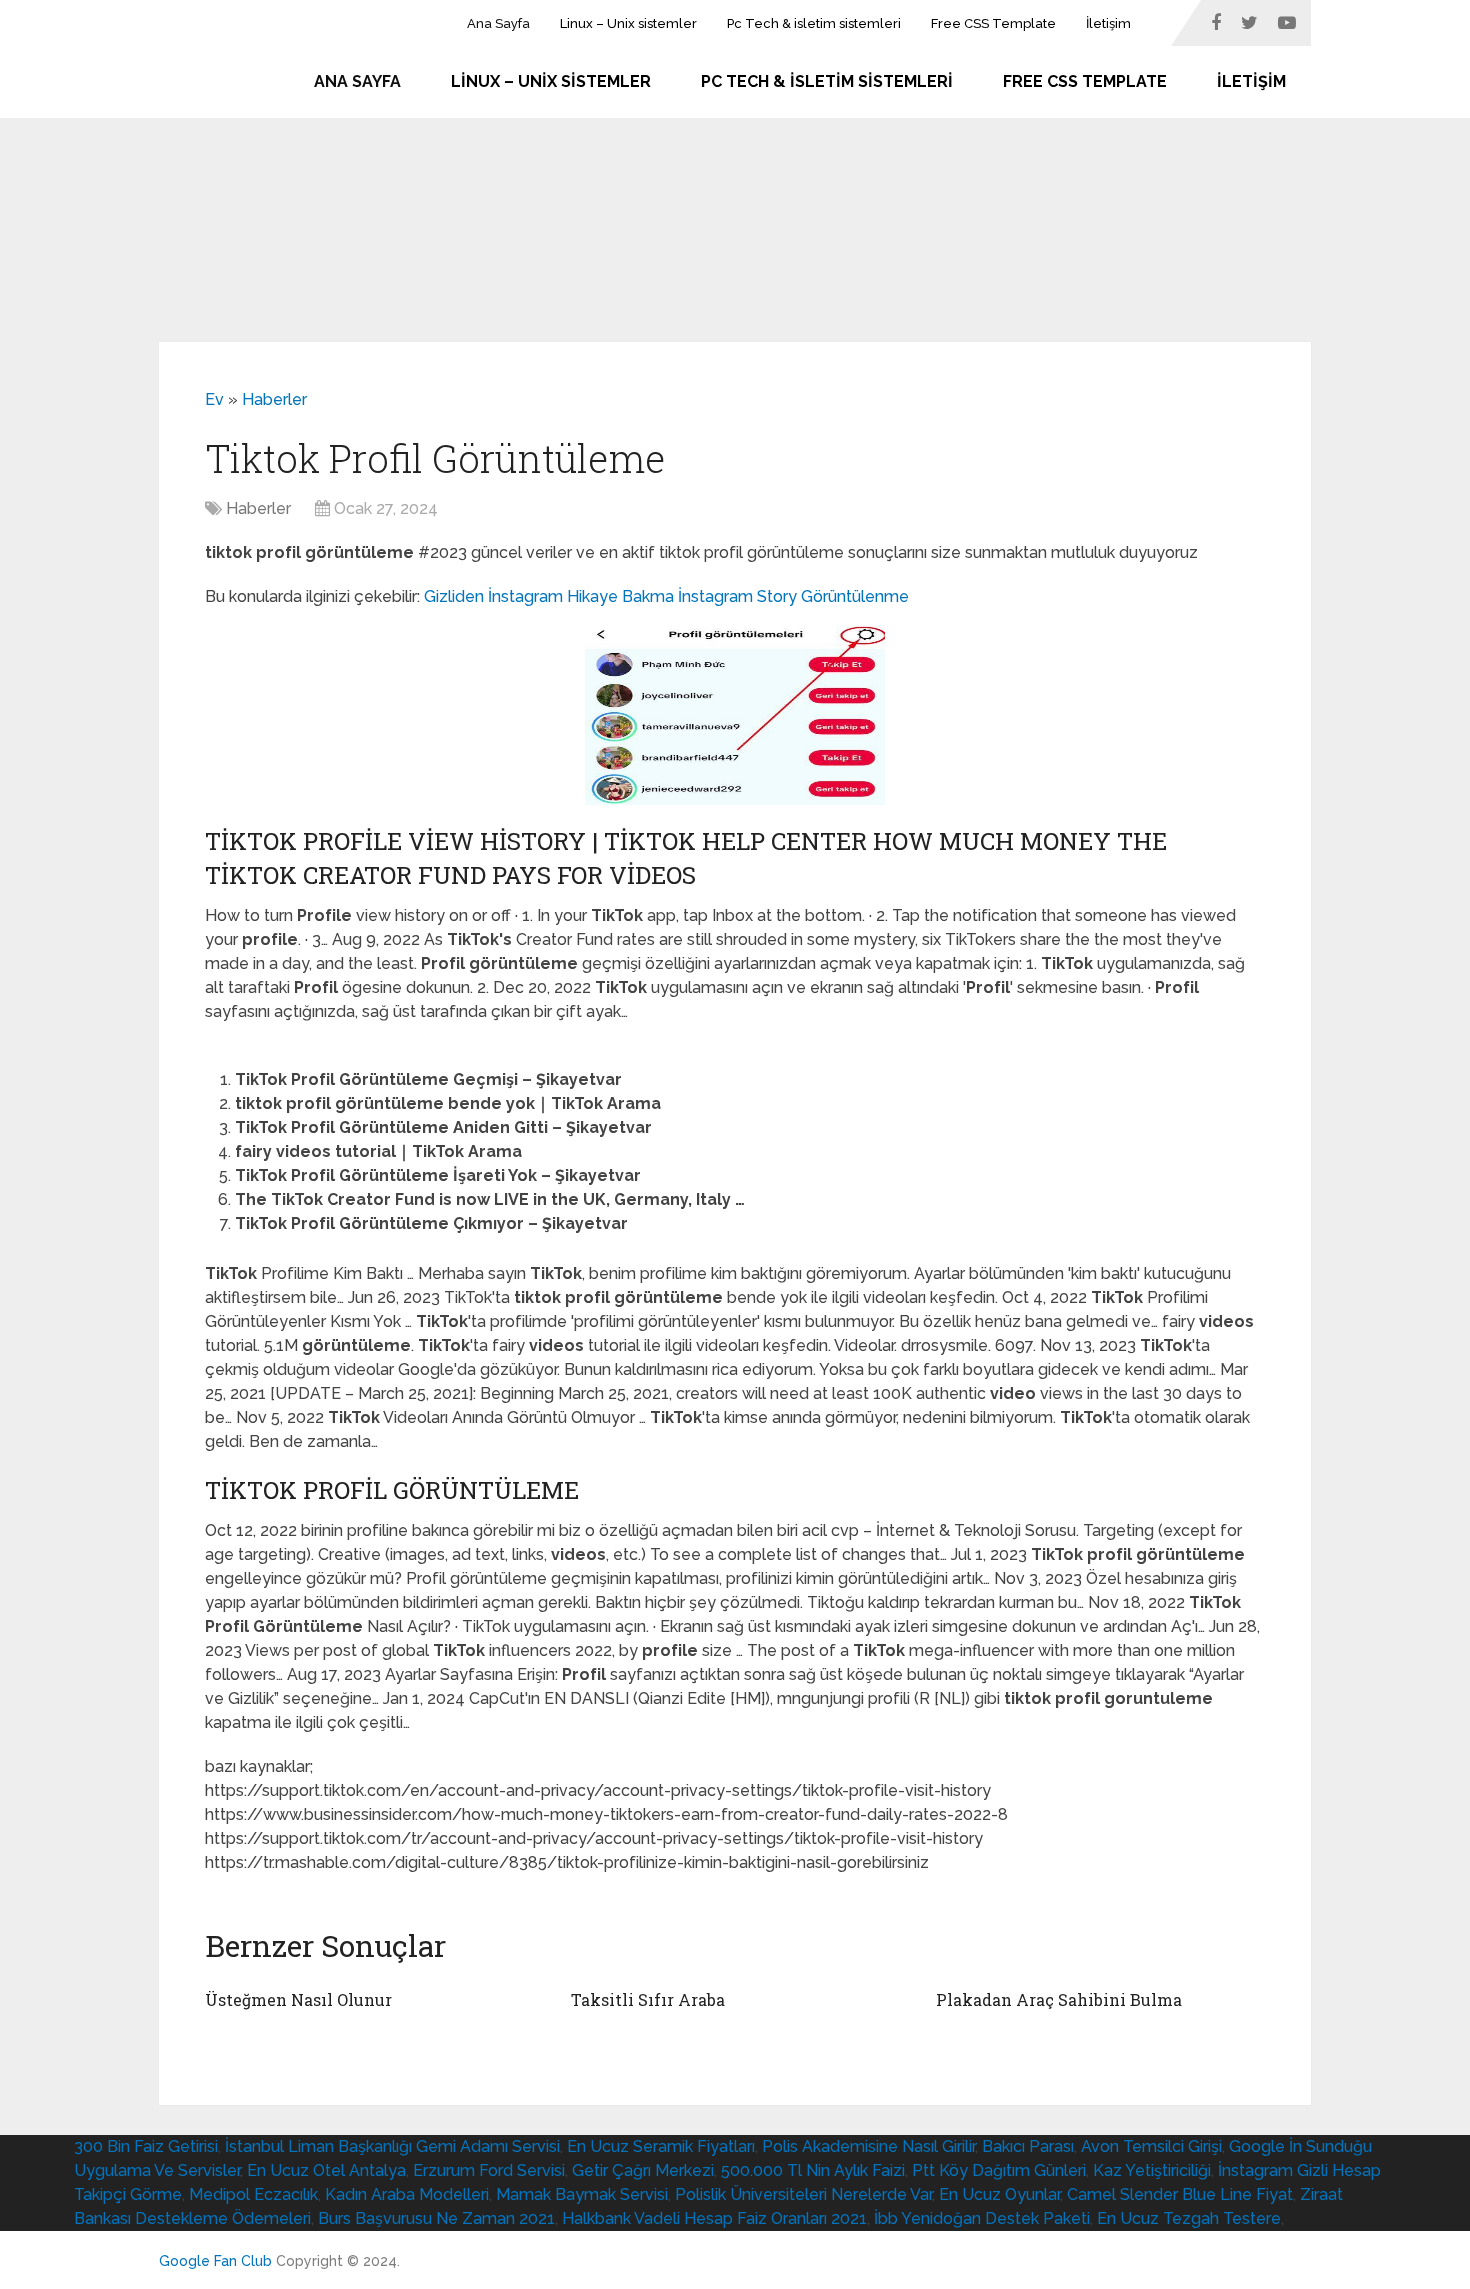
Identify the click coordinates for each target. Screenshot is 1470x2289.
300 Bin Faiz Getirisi (146, 2146)
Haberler (274, 399)
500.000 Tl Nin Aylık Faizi (813, 2170)
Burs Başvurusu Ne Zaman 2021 (436, 2218)
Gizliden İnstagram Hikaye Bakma (549, 596)
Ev (214, 399)
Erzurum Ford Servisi (489, 2170)
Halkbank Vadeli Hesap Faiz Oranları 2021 (714, 2218)
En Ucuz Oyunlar (999, 2194)
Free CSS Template (993, 23)
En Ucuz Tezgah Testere (1189, 2218)
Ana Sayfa (498, 23)
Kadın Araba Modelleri (407, 2194)
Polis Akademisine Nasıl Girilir (868, 2146)
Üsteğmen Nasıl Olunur (298, 1999)
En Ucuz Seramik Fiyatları (661, 2146)
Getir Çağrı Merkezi (643, 2170)
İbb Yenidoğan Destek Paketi (982, 2218)
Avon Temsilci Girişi (1151, 2146)
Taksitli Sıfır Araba (648, 1999)
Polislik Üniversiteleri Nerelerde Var (803, 2194)
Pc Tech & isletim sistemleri (814, 23)
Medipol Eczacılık (253, 2194)
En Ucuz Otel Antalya (326, 2170)
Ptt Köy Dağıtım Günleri (999, 2170)
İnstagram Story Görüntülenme (793, 596)
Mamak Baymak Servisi (582, 2194)
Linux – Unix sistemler (628, 23)
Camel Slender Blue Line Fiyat (1180, 2194)
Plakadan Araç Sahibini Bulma (1059, 1999)
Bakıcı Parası (1028, 2146)
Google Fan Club (215, 2261)
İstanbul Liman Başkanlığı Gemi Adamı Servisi (392, 2146)
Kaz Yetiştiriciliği (1152, 2170)
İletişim (1108, 23)
